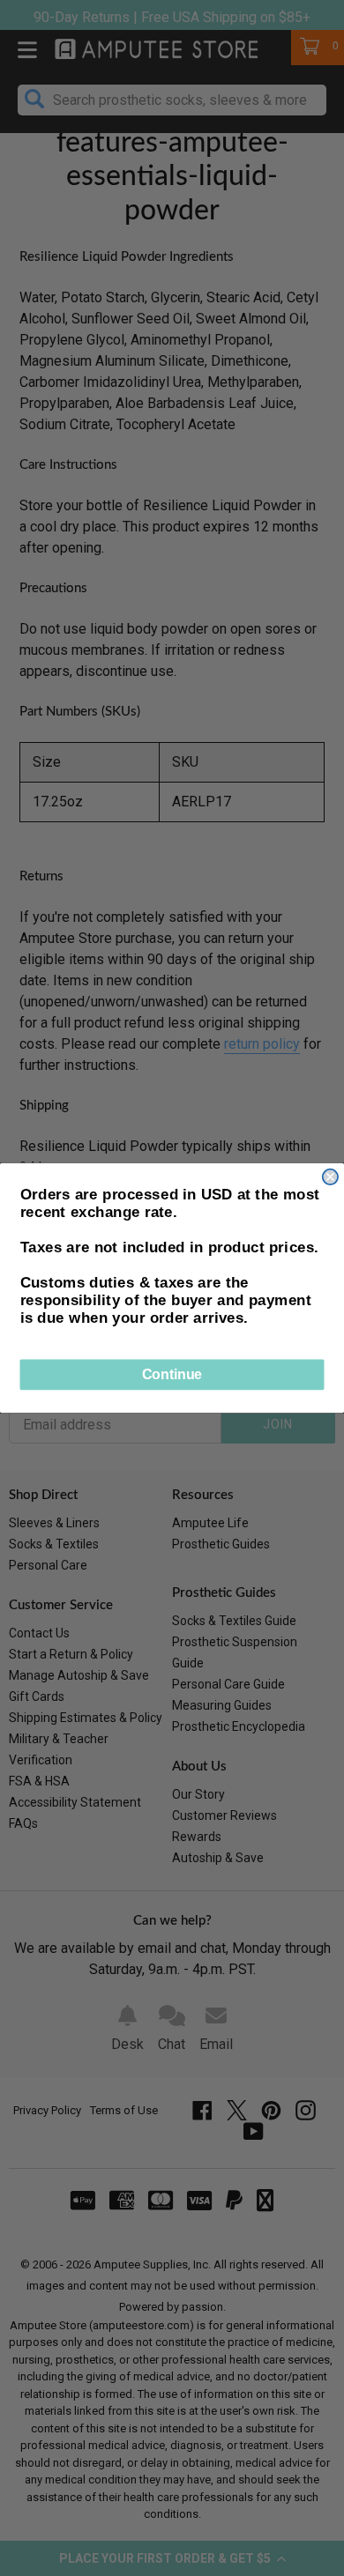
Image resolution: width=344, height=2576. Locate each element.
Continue (172, 1374)
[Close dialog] (330, 1177)
